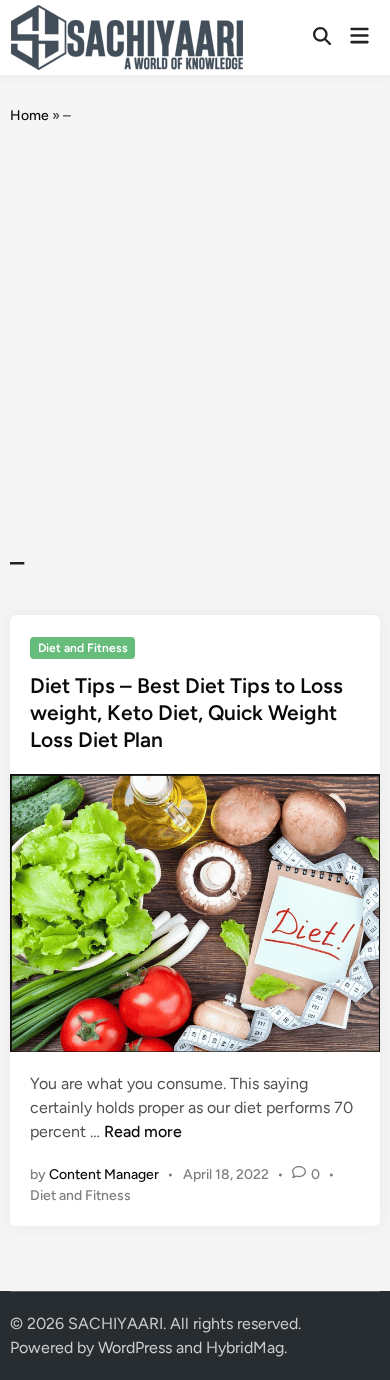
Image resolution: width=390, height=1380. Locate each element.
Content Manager (104, 1174)
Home (29, 115)
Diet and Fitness (83, 648)
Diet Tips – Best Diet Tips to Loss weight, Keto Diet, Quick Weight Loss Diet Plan (186, 713)
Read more (143, 1131)
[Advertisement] (195, 336)
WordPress (135, 1347)
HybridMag (245, 1347)
